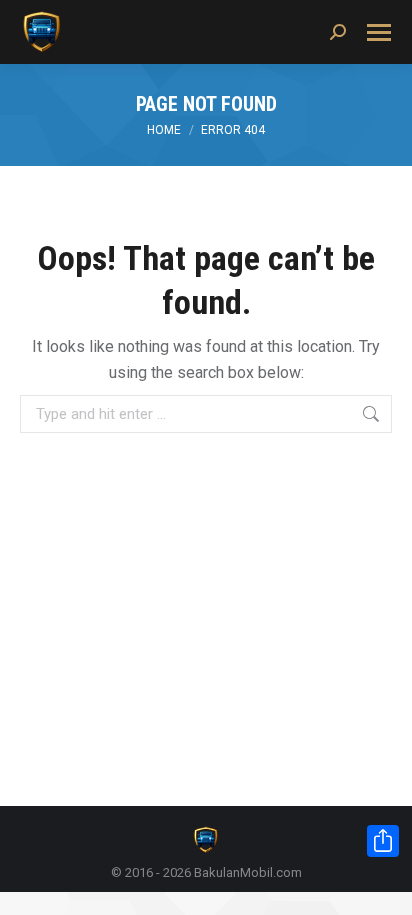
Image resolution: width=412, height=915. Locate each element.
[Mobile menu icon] (379, 32)
